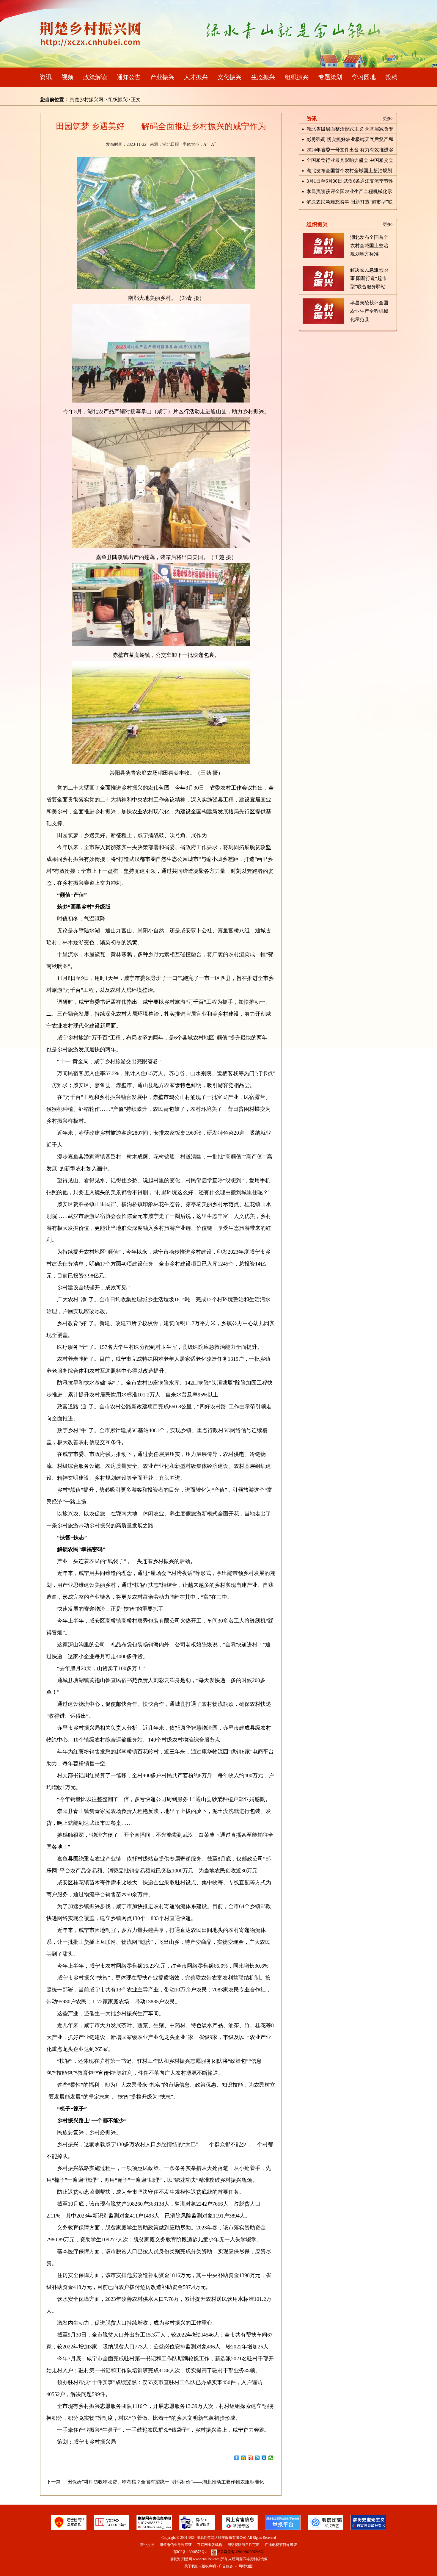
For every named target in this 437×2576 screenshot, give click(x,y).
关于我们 (191, 2566)
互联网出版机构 (210, 2545)
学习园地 (364, 77)
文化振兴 (229, 77)
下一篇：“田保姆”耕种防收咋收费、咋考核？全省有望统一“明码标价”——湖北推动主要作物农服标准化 (155, 2482)
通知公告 (129, 77)
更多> (388, 119)
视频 (67, 77)
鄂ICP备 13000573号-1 (191, 2552)
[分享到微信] (271, 2458)
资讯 (46, 77)
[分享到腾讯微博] (257, 2458)
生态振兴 (263, 77)
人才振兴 (196, 77)
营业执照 (147, 2545)
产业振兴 (162, 77)
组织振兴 (297, 77)
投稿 (392, 77)
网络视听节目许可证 (243, 2545)
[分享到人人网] (264, 2458)
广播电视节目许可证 (281, 2545)
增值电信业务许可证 (176, 2545)
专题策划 (330, 77)
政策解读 (95, 77)
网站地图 (246, 2566)
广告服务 (226, 2566)
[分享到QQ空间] (244, 2458)
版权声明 (209, 2566)
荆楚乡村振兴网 (87, 100)
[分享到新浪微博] (250, 2458)
